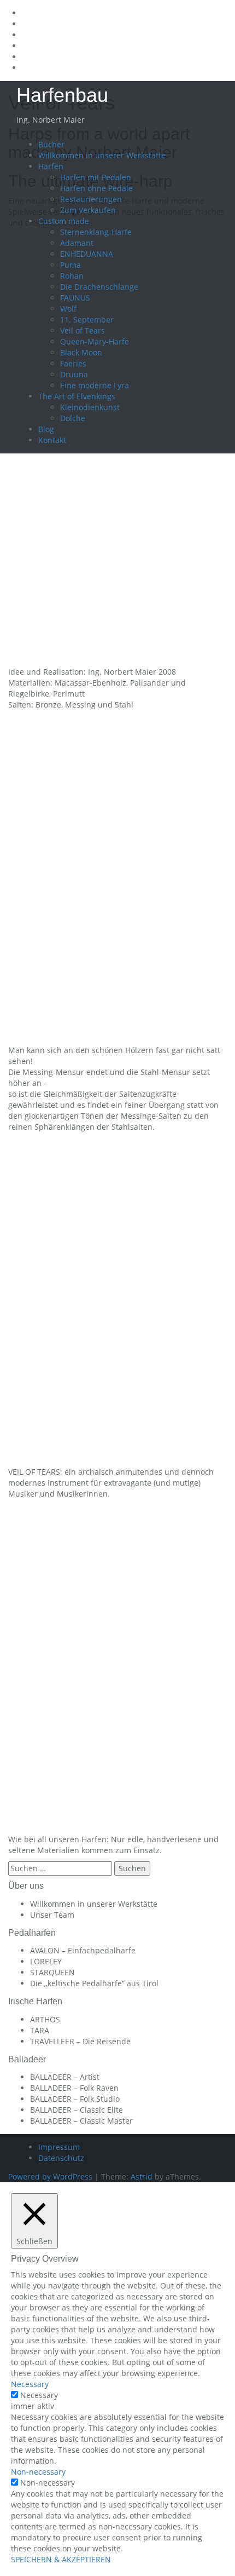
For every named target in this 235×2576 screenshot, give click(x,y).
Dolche (73, 418)
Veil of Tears (83, 330)
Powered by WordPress (50, 2177)
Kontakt (52, 440)
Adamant (77, 243)
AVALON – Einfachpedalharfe (83, 1950)
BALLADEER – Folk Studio (75, 2099)
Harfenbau (62, 95)
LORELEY (46, 1961)
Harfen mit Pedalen (96, 177)
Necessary (39, 2395)
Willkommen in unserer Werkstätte (102, 155)
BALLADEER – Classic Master (81, 2121)
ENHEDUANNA (87, 254)
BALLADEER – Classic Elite (77, 2110)
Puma (70, 265)
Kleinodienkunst (90, 407)
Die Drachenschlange (99, 287)
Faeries (73, 363)
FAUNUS (75, 298)
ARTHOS (45, 2019)
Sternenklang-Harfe (96, 232)
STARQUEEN (52, 1972)
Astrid (142, 2177)
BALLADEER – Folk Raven (74, 2088)
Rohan (72, 276)
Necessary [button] (30, 2384)
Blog (46, 429)
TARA (40, 2030)
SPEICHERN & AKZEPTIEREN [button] (61, 2559)
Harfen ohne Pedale (96, 188)
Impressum (59, 2147)
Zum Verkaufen (88, 210)
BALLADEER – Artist (65, 2077)
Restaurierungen (91, 199)
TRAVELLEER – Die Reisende (80, 2041)
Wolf (68, 309)
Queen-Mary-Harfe (95, 341)
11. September (87, 320)
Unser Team (52, 1915)
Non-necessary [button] (38, 2472)
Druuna (74, 374)
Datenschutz (61, 2158)
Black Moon (81, 352)
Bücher (51, 144)
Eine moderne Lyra (95, 385)
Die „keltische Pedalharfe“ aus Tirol (94, 1983)
